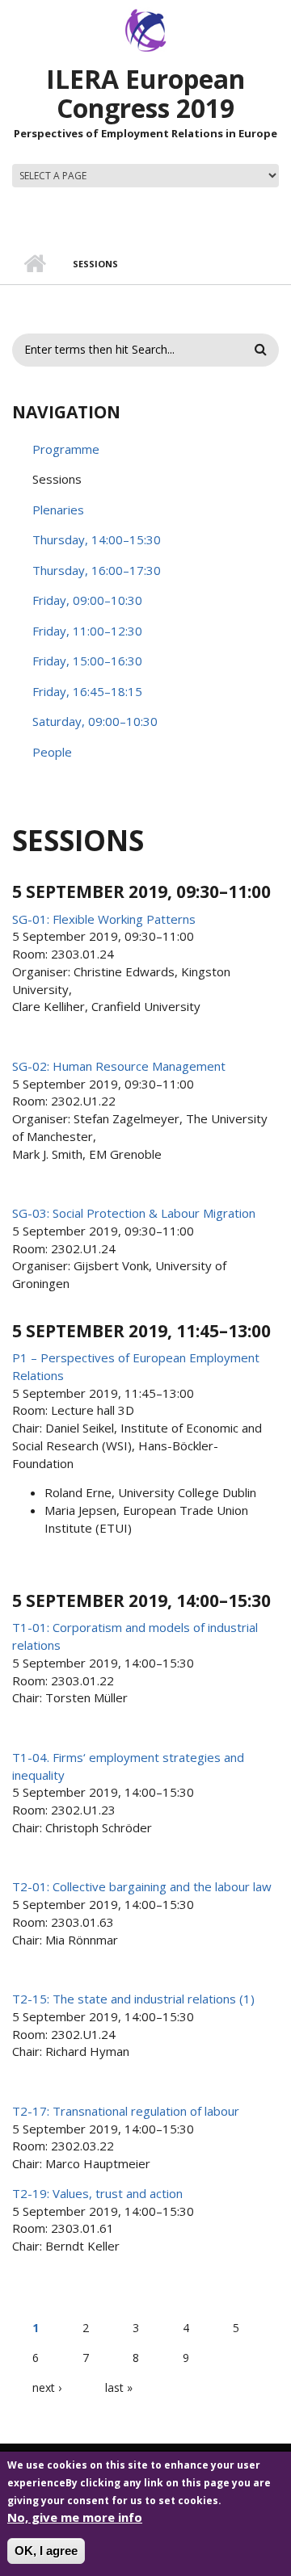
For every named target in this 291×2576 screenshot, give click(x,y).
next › (47, 2387)
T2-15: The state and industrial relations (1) (133, 1999)
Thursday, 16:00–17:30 (97, 570)
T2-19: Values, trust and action (97, 2193)
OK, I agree (46, 2551)
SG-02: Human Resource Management (119, 1066)
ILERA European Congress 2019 (145, 93)
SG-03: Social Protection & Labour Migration (134, 1213)
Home (34, 264)
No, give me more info (75, 2517)
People (52, 752)
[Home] (145, 29)
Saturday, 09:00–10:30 (95, 721)
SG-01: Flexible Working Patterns (104, 919)
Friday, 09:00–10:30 (87, 600)
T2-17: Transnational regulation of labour (126, 2111)
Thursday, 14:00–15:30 (97, 539)
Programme (66, 449)
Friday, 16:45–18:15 (87, 691)
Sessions (57, 479)
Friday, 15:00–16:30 (87, 661)
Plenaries (58, 510)
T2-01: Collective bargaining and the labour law (142, 1886)
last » (119, 2387)
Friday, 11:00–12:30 (87, 631)
